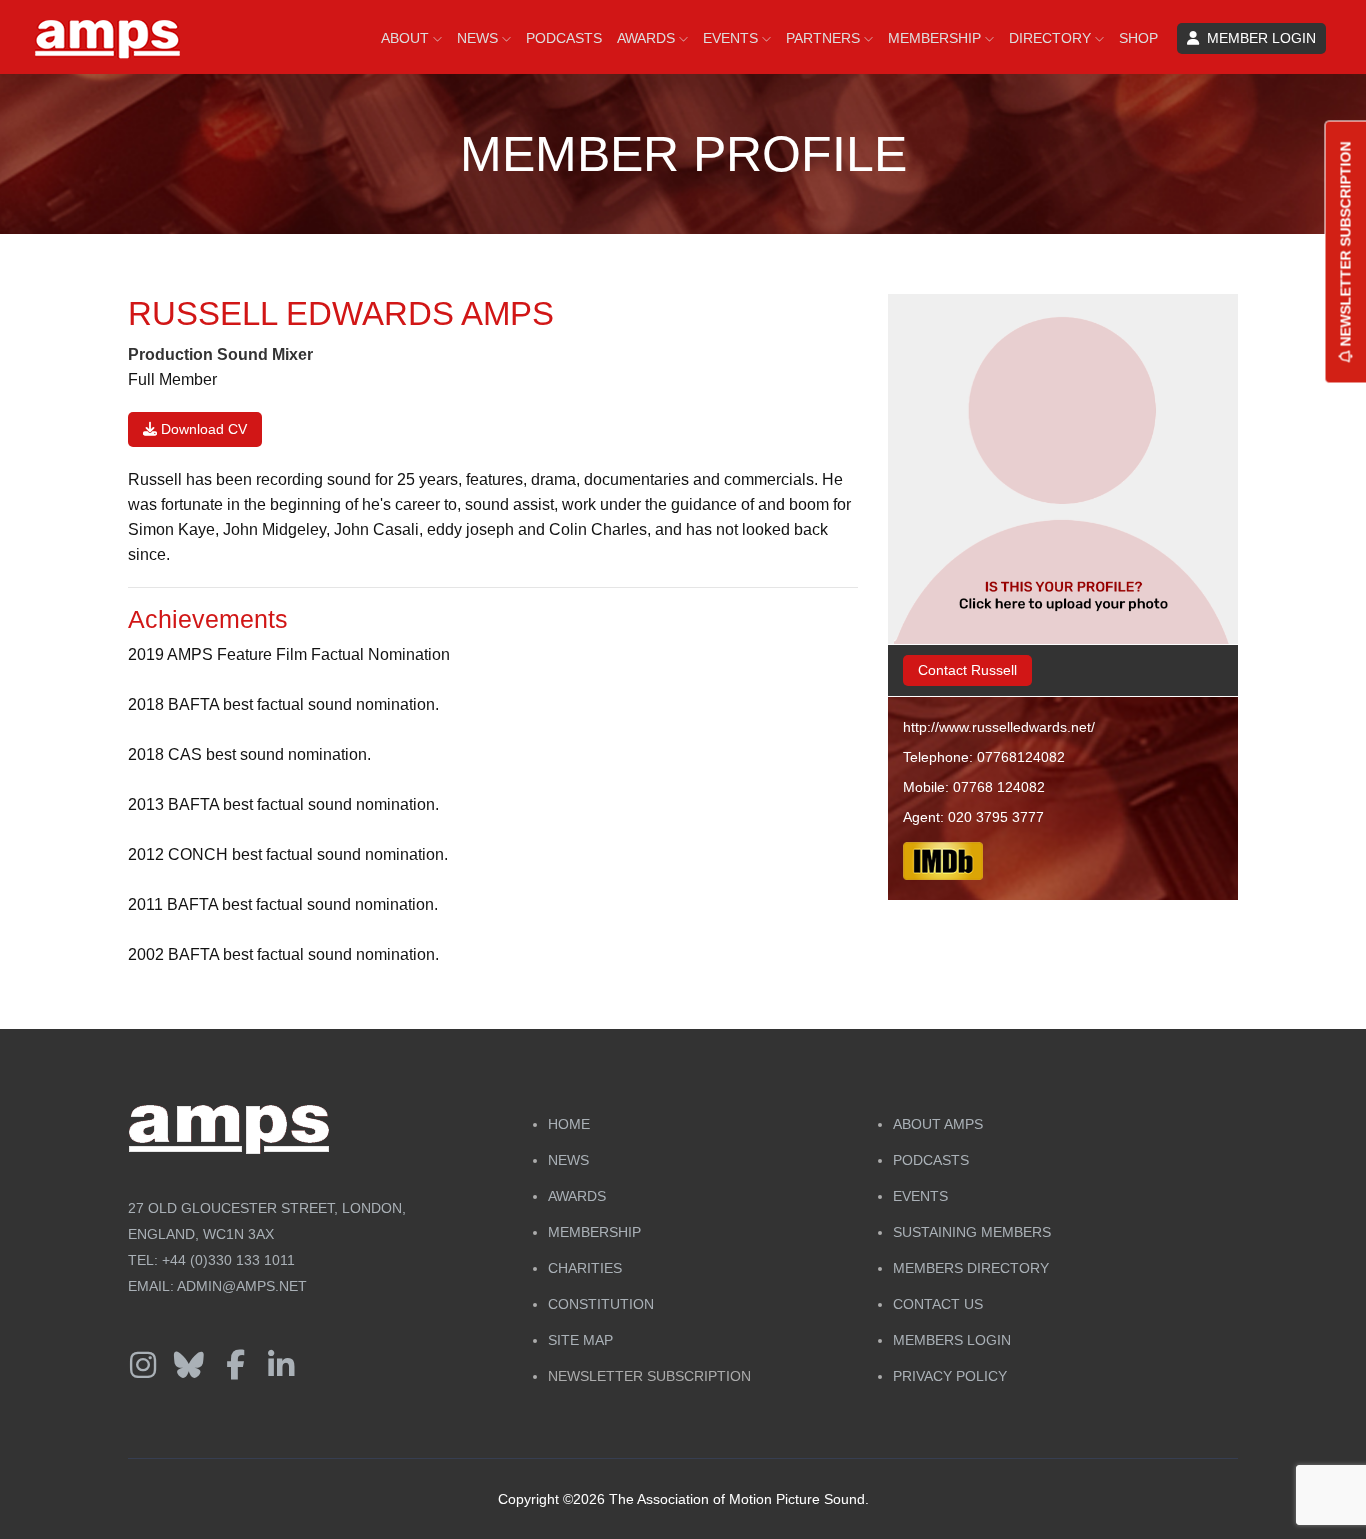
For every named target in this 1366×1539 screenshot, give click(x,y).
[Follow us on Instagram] (143, 1366)
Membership (594, 1232)
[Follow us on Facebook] (235, 1366)
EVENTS (732, 38)
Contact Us (938, 1304)
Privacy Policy (950, 1376)
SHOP (1138, 38)
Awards (577, 1196)
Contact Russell (967, 670)
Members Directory (971, 1268)
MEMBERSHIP (936, 38)
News (568, 1160)
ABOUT (407, 38)
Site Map (580, 1340)
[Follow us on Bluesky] (189, 1366)
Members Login (952, 1340)
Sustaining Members (972, 1232)
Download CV (202, 429)
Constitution (601, 1304)
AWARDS (648, 38)
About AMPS (938, 1124)
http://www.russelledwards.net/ (999, 727)
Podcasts (931, 1160)
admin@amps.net (242, 1286)
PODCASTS (564, 38)
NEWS (479, 38)
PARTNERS (825, 38)
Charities (585, 1268)
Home (569, 1124)
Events (920, 1196)
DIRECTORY (1052, 38)
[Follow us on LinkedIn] (281, 1366)
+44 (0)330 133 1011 (228, 1260)
